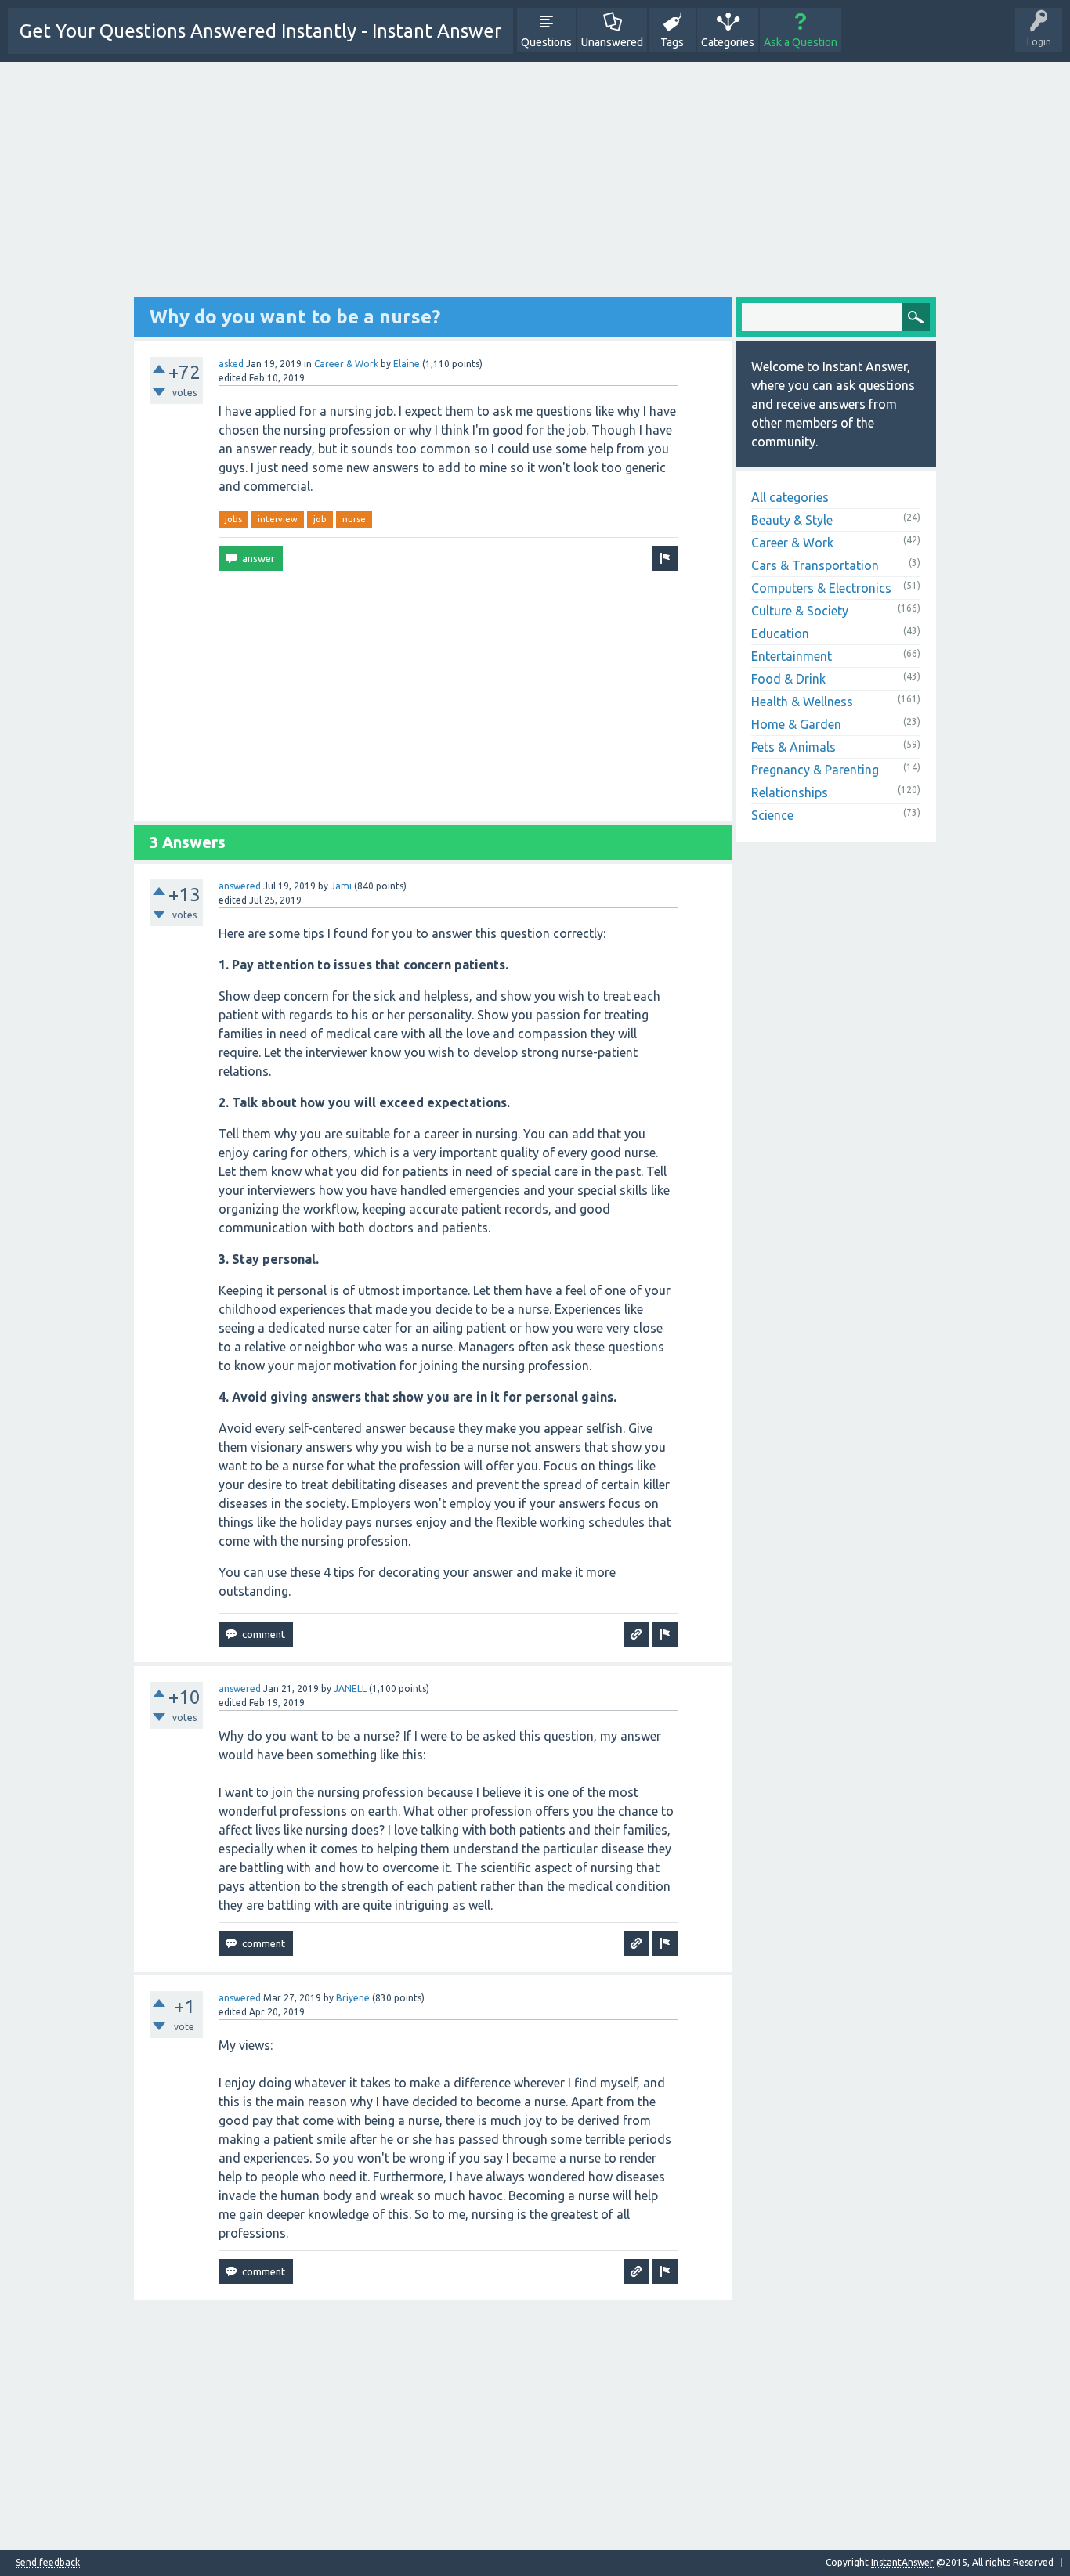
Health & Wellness (802, 702)
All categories (790, 497)
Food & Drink (788, 679)
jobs (233, 519)
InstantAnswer (902, 2562)
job (320, 519)
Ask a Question (801, 42)
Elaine (407, 364)
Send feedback (48, 2563)
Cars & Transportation (815, 565)
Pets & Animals (793, 747)
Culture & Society (800, 611)
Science (772, 815)
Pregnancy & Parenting (815, 770)
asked (231, 364)
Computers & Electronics (821, 588)
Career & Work (346, 364)
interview (278, 519)
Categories (728, 42)
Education (780, 633)
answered (240, 886)
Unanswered (612, 42)
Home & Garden (796, 724)
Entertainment (792, 656)
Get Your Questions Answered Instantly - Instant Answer (260, 31)
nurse (354, 519)
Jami (341, 886)
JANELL (350, 1688)
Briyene (353, 1998)
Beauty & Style (792, 520)
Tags (672, 42)
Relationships (790, 792)
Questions (546, 42)
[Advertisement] (535, 187)
